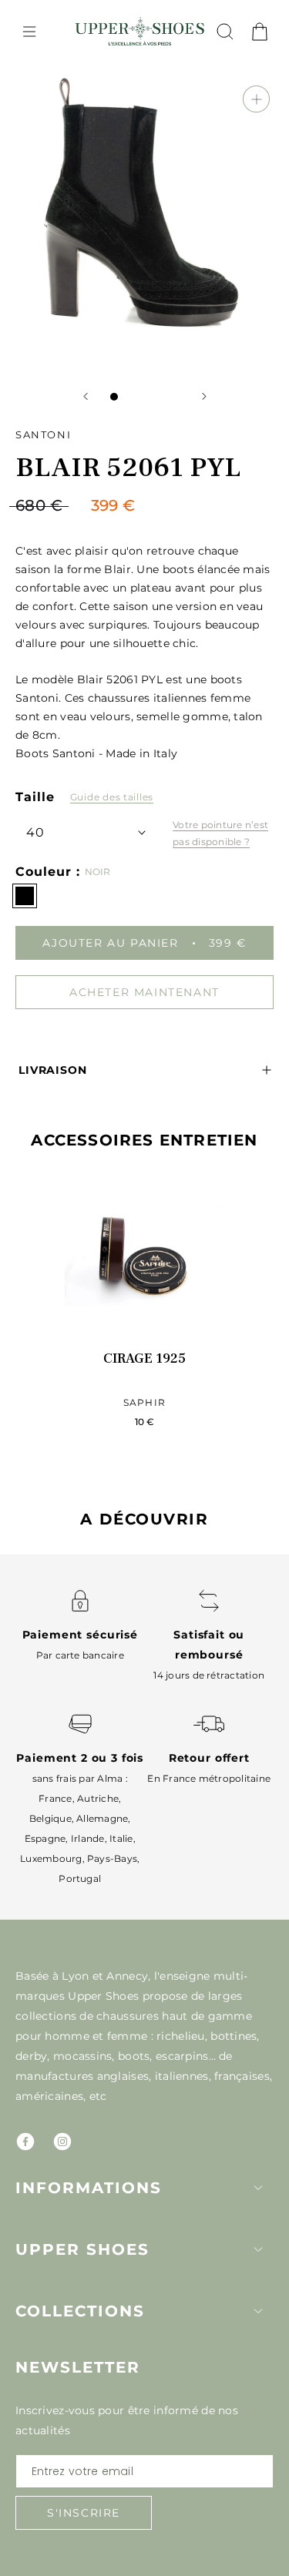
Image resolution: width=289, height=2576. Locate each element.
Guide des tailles (112, 797)
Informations (89, 2188)
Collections (80, 2311)
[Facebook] (25, 2142)
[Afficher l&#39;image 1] (114, 397)
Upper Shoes (82, 2249)
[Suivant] (204, 396)
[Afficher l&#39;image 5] (176, 397)
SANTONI (43, 434)
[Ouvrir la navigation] (29, 32)
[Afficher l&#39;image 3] (145, 397)
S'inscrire (84, 2513)
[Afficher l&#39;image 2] (129, 397)
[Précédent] (86, 396)
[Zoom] (256, 99)
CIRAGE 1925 (144, 1358)
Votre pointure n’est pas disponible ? (220, 833)
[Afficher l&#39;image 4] (160, 397)
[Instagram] (62, 2142)
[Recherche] (225, 32)
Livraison (53, 1070)
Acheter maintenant (144, 992)
